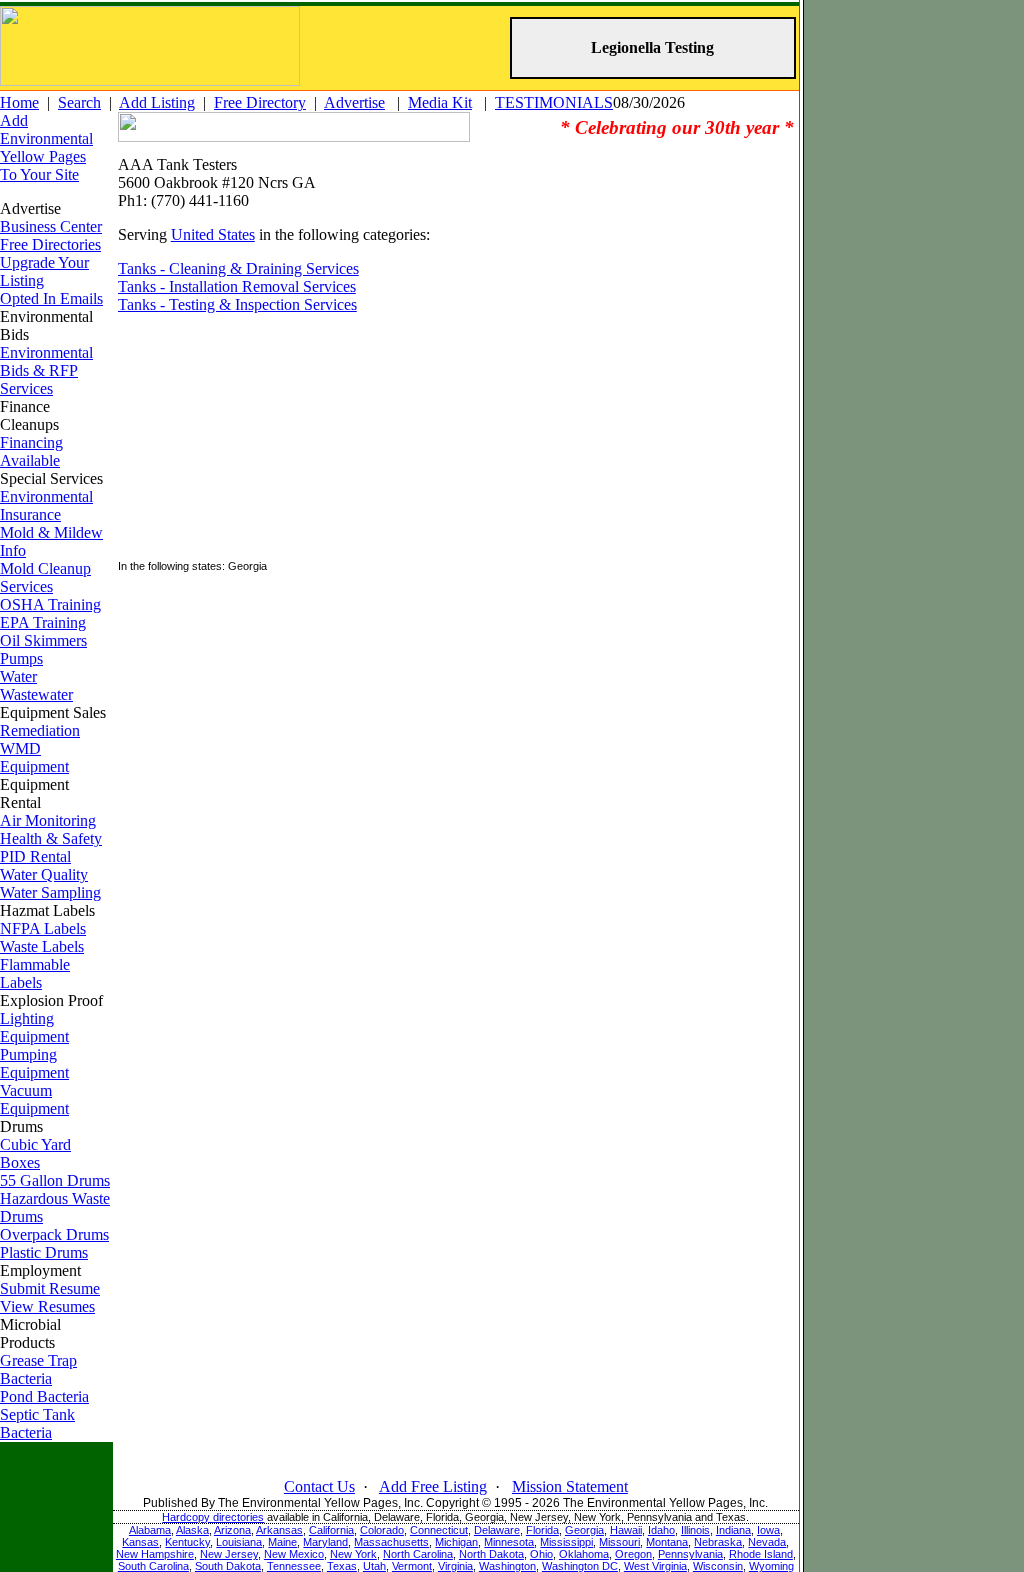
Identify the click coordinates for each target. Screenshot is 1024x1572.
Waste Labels (42, 946)
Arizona (232, 1530)
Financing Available (31, 451)
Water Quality (44, 874)
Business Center (51, 226)
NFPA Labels (43, 928)
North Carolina (418, 1554)
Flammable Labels (35, 973)
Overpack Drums (54, 1234)
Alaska (192, 1530)
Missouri (619, 1542)
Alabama (150, 1530)
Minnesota (509, 1542)
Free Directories (50, 244)
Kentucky (187, 1542)
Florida (542, 1530)
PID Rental (35, 856)
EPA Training (43, 622)
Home (19, 102)
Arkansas (279, 1530)
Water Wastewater (36, 685)
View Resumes (47, 1306)
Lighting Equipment (34, 1027)
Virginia (455, 1566)
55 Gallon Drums (55, 1180)
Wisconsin (718, 1566)
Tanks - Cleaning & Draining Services (238, 268)
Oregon (633, 1554)
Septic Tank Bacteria (37, 1423)
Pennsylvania (690, 1554)
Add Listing (157, 102)
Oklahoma (584, 1554)
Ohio (541, 1554)
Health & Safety (51, 838)
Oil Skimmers (43, 640)
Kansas (140, 1542)
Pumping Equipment (34, 1063)
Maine (282, 1542)
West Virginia (655, 1566)
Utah (374, 1566)
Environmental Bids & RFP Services (46, 370)
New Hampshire (155, 1554)
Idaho (661, 1530)
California (331, 1530)
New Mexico (294, 1554)
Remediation (40, 730)
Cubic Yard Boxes (35, 1153)
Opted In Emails (51, 298)
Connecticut (439, 1530)
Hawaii (626, 1530)
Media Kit (440, 102)
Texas (342, 1566)
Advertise (354, 102)
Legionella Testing (652, 47)
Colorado (382, 1530)
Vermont (412, 1566)
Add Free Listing (433, 1486)
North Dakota (491, 1554)
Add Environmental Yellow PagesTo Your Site (46, 147)
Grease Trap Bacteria (38, 1369)
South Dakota (228, 1566)
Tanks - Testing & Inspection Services (237, 304)
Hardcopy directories (213, 1517)
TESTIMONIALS (554, 102)
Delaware (497, 1530)
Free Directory (260, 102)
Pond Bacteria (44, 1396)
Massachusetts (391, 1542)
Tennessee (294, 1566)
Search (79, 102)
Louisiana (239, 1542)
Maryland (325, 1542)
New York (353, 1554)
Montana (667, 1542)
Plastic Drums (44, 1252)
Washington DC (580, 1566)
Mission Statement (570, 1486)
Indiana (733, 1530)
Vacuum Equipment (34, 1099)
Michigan (456, 1542)
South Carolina (153, 1566)
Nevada (767, 1542)
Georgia (584, 1530)
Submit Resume (50, 1288)
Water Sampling (50, 892)
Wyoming (771, 1566)
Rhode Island (761, 1554)
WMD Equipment (34, 757)
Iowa (768, 1530)
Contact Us (319, 1486)
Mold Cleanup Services (45, 577)
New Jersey (229, 1554)
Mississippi (566, 1542)
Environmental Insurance (46, 505)
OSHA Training (50, 604)
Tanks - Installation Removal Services (237, 286)
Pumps (21, 658)
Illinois (695, 1530)
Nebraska (718, 1542)
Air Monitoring (48, 820)
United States (213, 234)
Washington (507, 1566)
